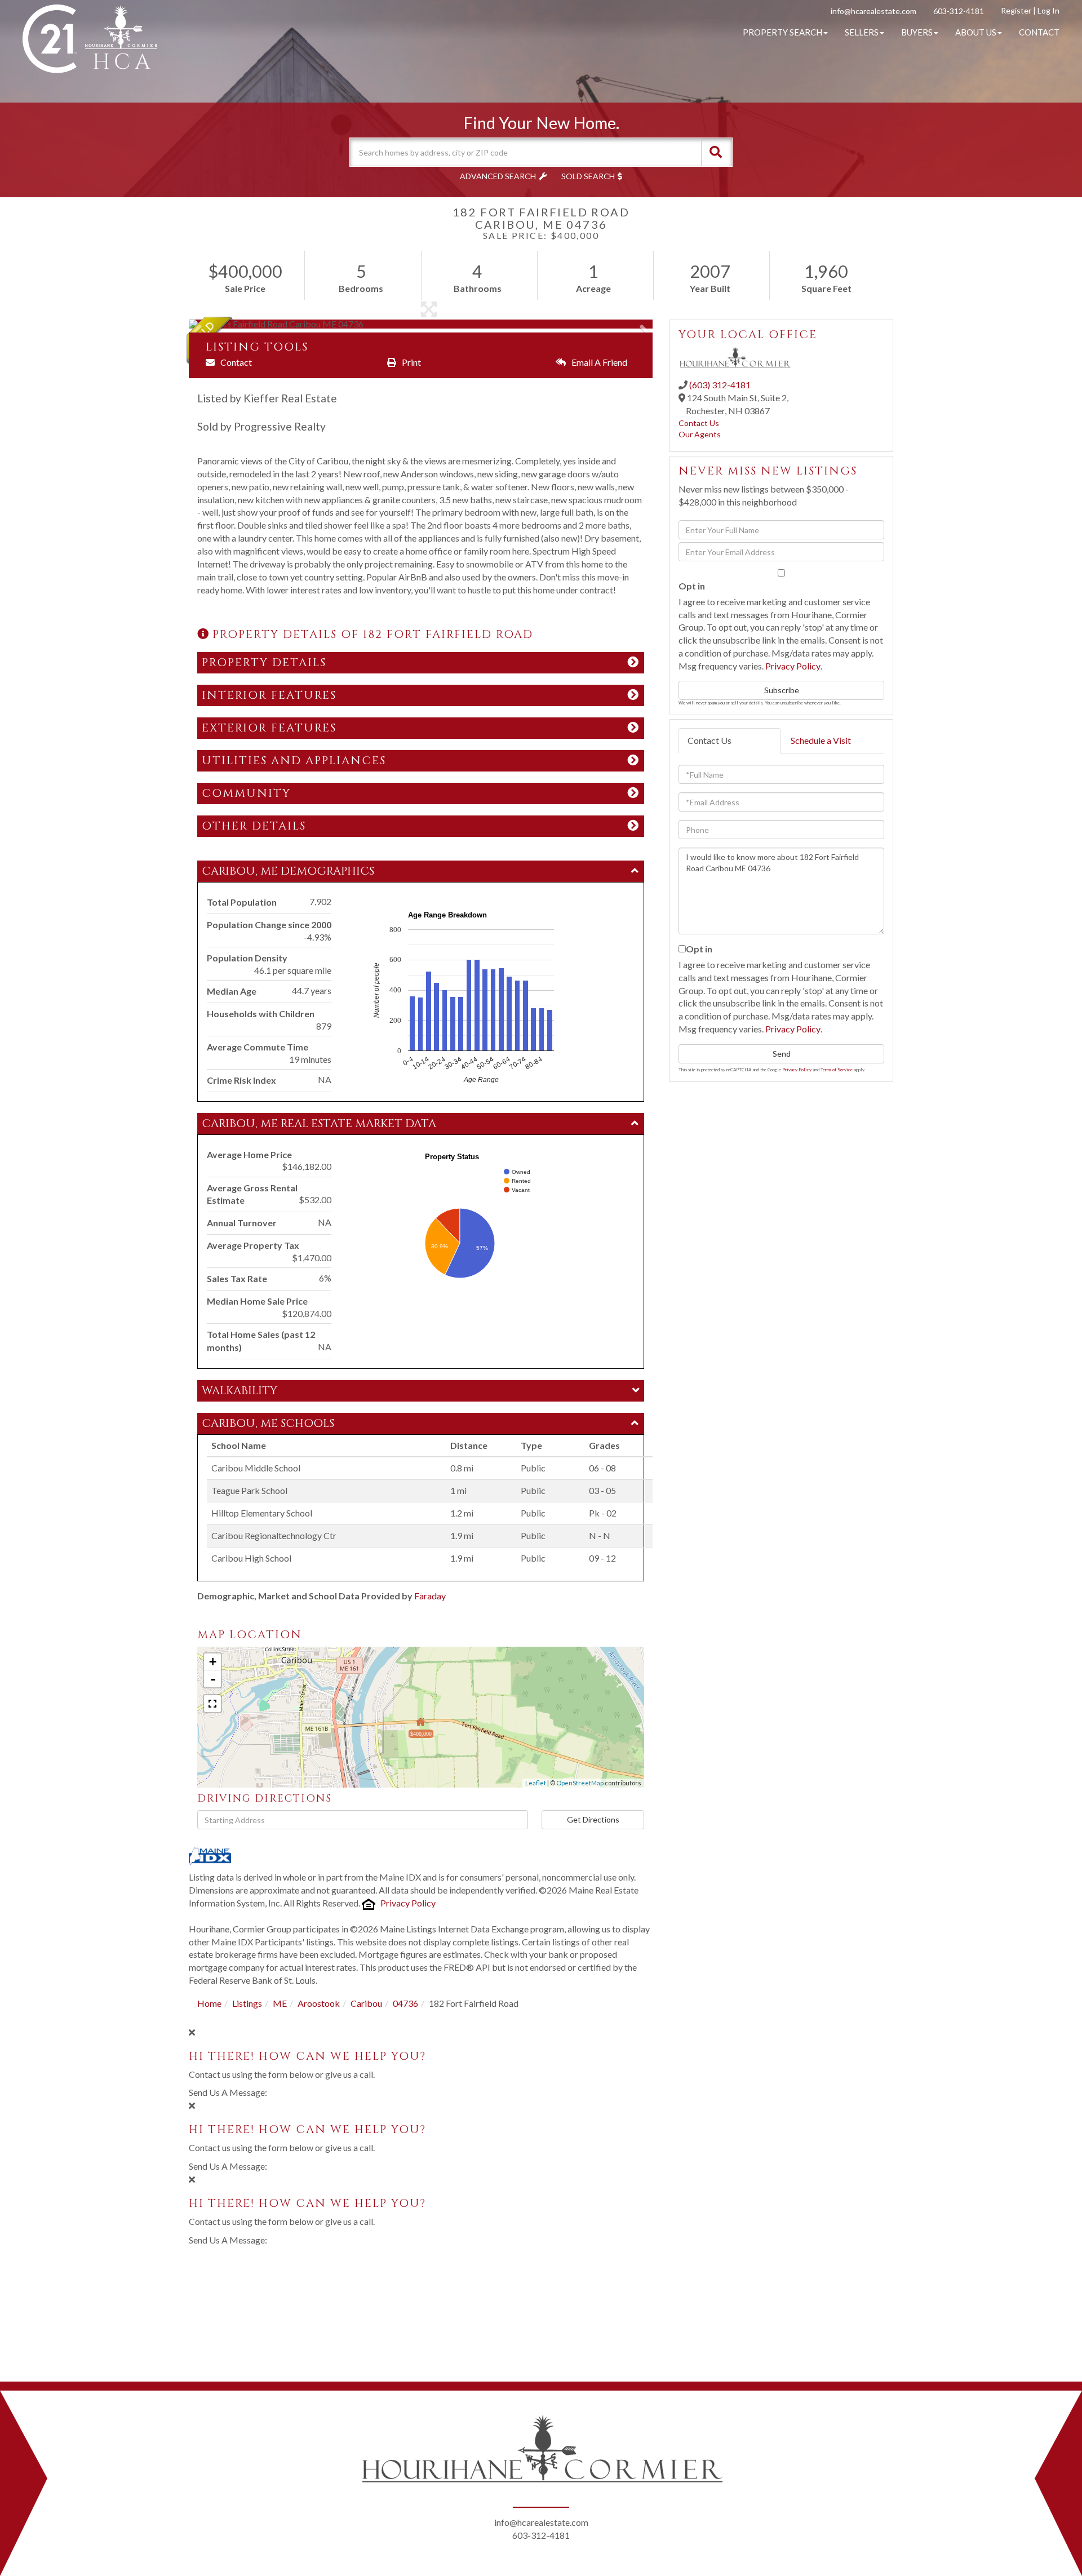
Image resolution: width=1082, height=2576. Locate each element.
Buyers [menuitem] (917, 32)
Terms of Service (837, 1070)
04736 (405, 2003)
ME (280, 2003)
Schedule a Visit (821, 740)
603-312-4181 (959, 11)
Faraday (430, 1596)
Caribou (366, 2003)
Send (782, 1054)
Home (209, 2003)
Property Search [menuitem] (782, 32)
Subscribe (782, 690)
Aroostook (319, 2003)
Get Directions (593, 1819)
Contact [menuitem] (1039, 32)
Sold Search (588, 176)
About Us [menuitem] (976, 32)
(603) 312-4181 (720, 385)
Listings (247, 2003)
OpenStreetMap (580, 1783)
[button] (716, 152)
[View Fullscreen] (212, 1704)
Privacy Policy (408, 1903)
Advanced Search (498, 176)
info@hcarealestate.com (873, 11)
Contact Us (699, 423)
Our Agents (700, 434)
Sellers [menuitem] (862, 32)
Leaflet (536, 1783)
